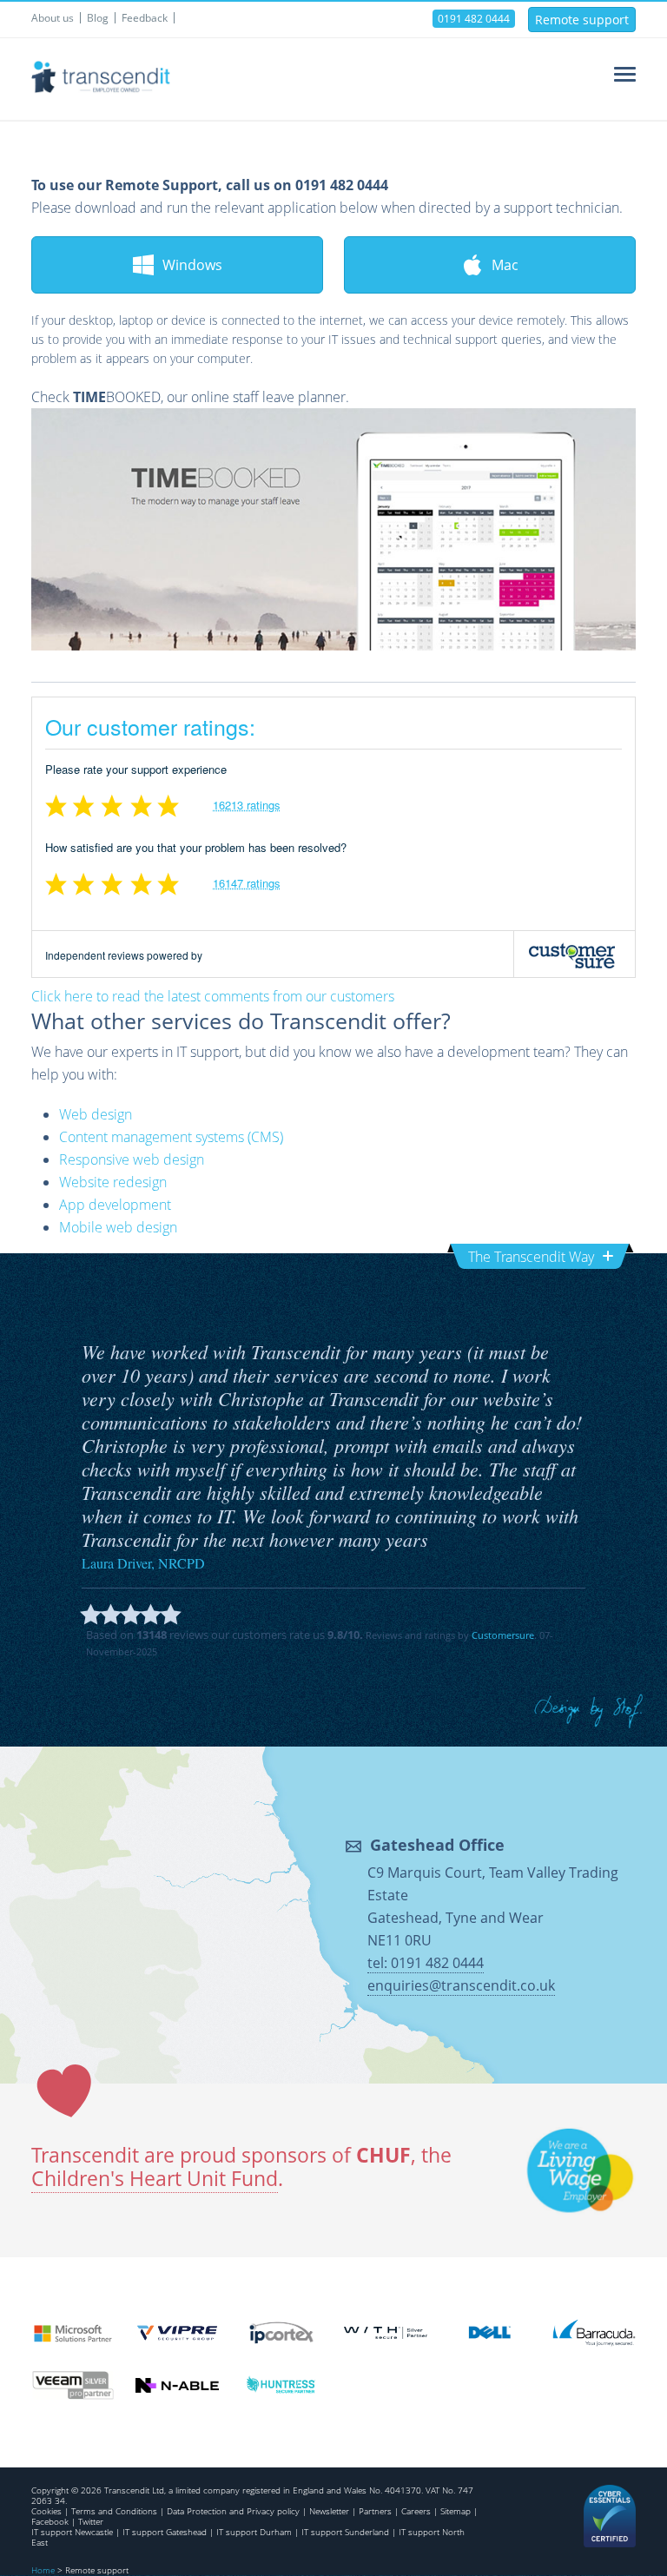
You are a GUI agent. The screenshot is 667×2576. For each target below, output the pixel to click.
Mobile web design (118, 1227)
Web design (96, 1114)
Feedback (145, 18)
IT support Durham (254, 2532)
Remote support (582, 20)
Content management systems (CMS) (171, 1137)
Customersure (503, 1635)
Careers (416, 2511)
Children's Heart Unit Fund (155, 2179)
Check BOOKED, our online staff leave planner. (190, 397)
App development (115, 1205)
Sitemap (456, 2511)
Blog (98, 18)
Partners (375, 2511)
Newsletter (329, 2511)
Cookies (46, 2511)
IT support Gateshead (165, 2532)
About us (53, 18)
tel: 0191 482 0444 (426, 1963)
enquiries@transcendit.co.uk (461, 1985)
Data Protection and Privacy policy (233, 2511)
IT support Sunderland (345, 2532)
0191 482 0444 (474, 19)
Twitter (91, 2521)
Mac (505, 265)
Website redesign (113, 1182)
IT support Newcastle (72, 2532)
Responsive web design (132, 1159)
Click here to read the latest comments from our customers (213, 996)
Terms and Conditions (114, 2511)
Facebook (50, 2521)
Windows (192, 265)
